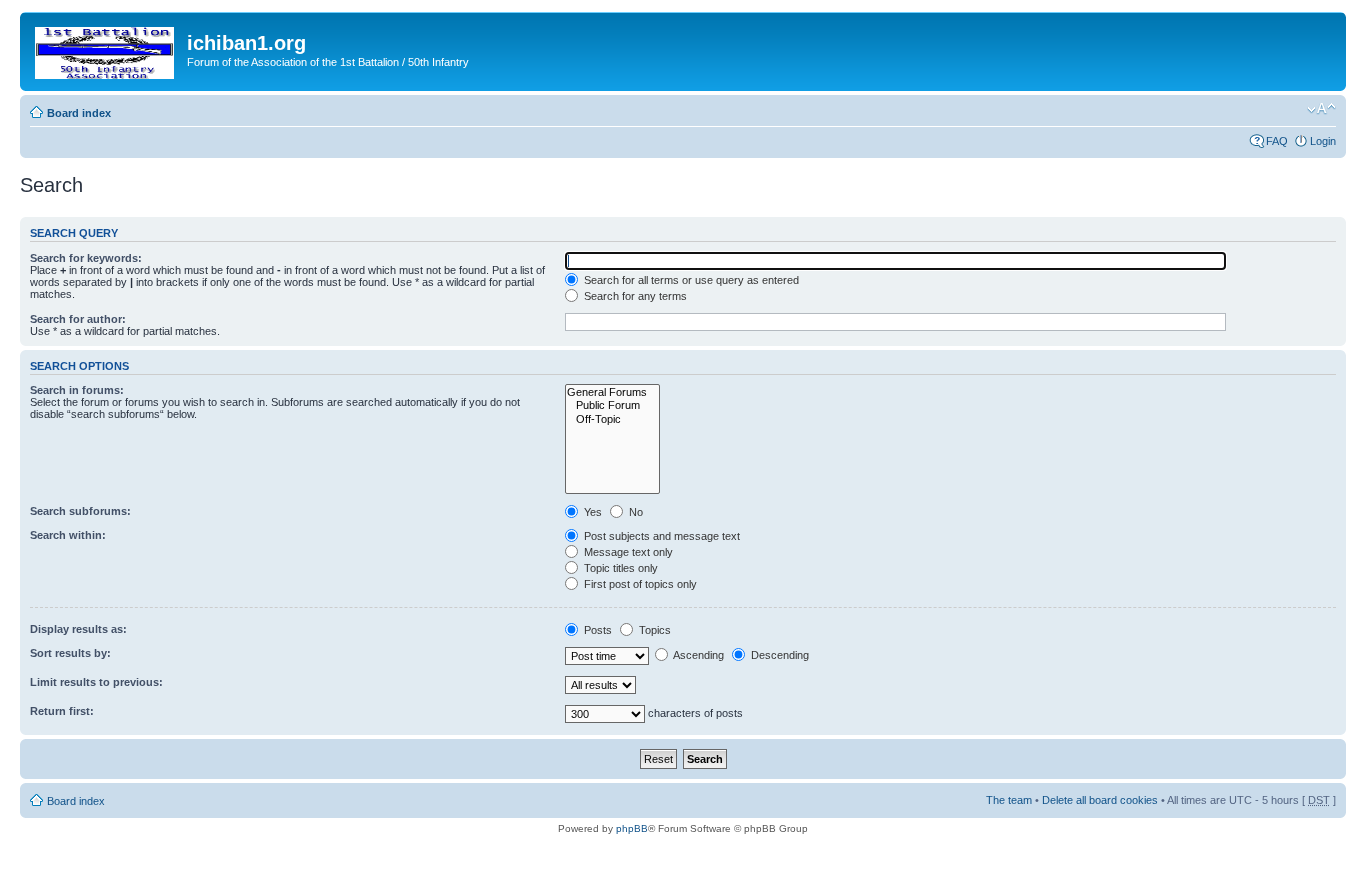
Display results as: (78, 629)
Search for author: (78, 319)
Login (1323, 141)
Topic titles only (619, 568)
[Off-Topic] (612, 419)
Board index (79, 113)
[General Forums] (612, 392)
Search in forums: (77, 390)
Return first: (62, 711)
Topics (653, 630)
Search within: (68, 535)
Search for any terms (634, 296)
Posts (596, 630)
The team (1009, 800)
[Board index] (106, 49)
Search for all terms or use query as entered (690, 280)
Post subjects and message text (660, 536)
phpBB (632, 828)
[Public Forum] (612, 405)
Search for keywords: (86, 258)
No (634, 512)
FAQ (1277, 141)
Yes (591, 512)
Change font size (1321, 109)
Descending (778, 655)
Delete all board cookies (1100, 800)
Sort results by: (70, 653)
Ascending (697, 655)
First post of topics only (639, 584)
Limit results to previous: (96, 682)
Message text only (627, 552)
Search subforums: (80, 511)
